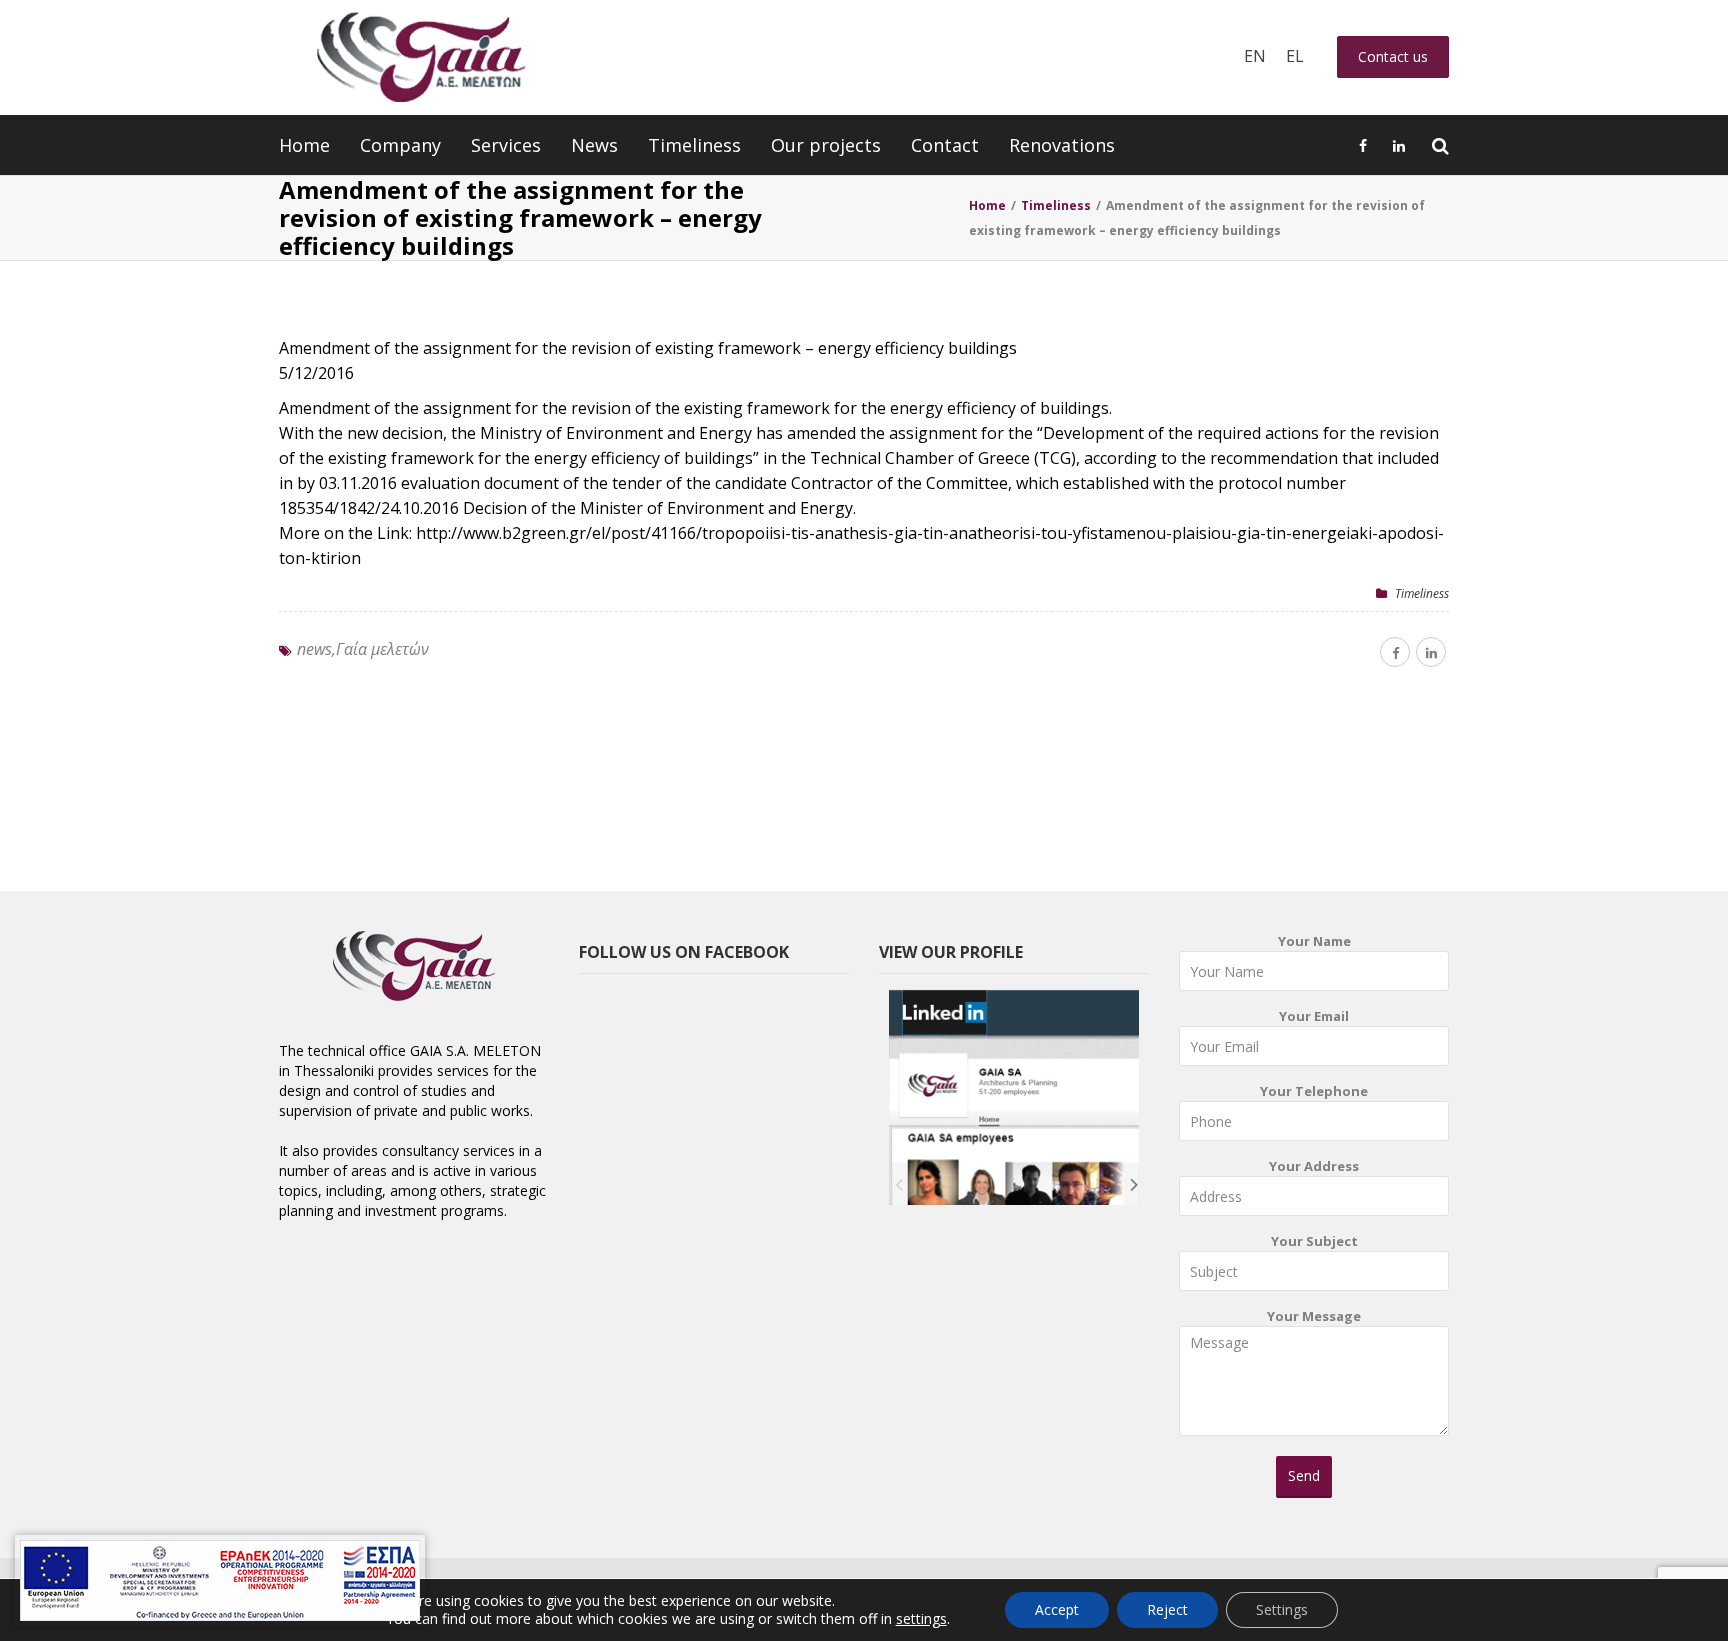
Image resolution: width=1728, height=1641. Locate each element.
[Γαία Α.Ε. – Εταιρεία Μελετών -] (420, 57)
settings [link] (921, 1618)
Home (304, 145)
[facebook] (1395, 652)
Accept (1057, 1609)
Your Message (1314, 1316)
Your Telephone (1314, 1091)
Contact (945, 145)
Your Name (1314, 941)
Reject (1167, 1609)
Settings (1282, 1609)
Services (506, 145)
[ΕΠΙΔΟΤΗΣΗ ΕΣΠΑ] (220, 1580)
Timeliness (694, 145)
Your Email (1314, 1016)
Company (400, 145)
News (594, 145)
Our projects (826, 145)
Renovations (1062, 145)
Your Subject (1314, 1241)
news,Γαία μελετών (363, 649)
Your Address (1314, 1166)
